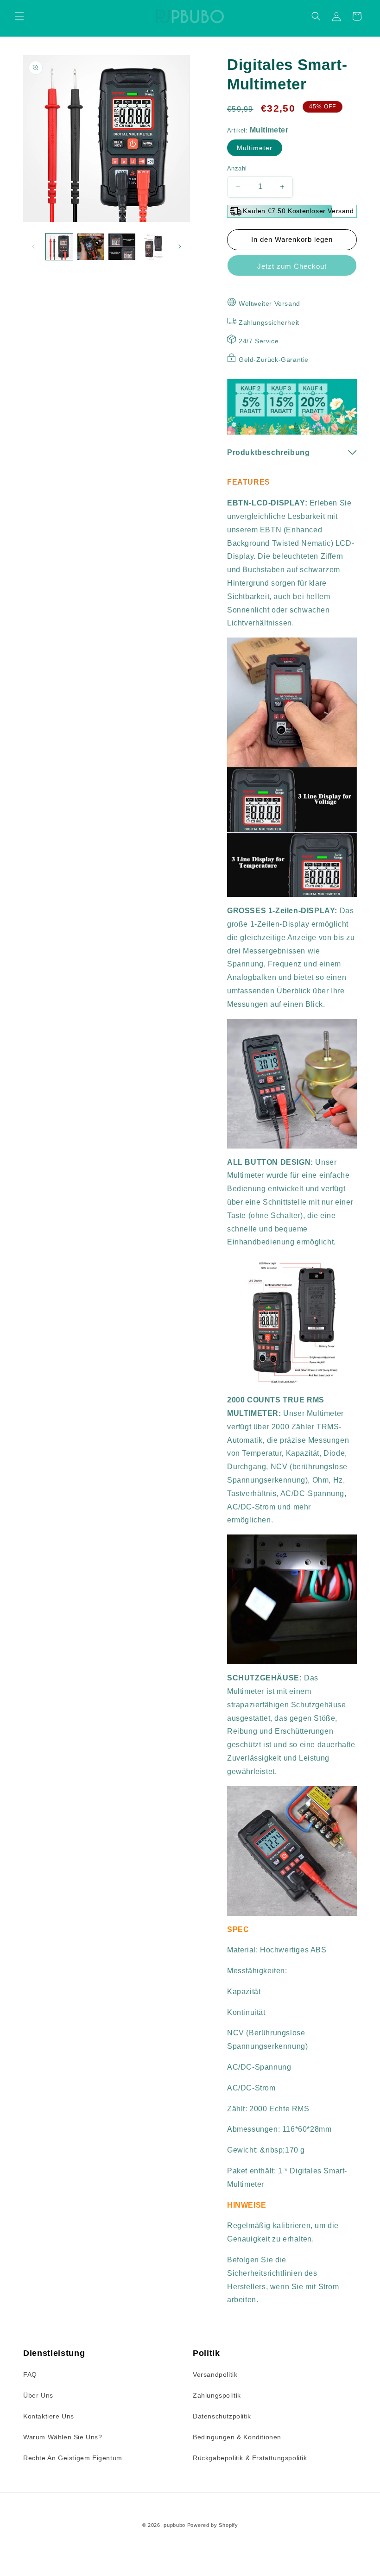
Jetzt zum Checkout (292, 266)
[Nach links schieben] (33, 246)
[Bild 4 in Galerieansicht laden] (153, 247)
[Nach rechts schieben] (180, 246)
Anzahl (237, 168)
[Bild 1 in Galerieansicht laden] (59, 247)
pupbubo (174, 2525)
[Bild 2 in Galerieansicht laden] (91, 247)
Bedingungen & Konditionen (237, 2437)
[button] (19, 16)
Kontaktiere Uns (49, 2416)
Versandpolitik (215, 2374)
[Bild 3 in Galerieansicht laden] (122, 247)
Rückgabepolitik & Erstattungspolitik (250, 2458)
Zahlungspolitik (217, 2395)
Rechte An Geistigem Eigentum (73, 2458)
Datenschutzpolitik (222, 2416)
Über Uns (38, 2395)
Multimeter (255, 148)
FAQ (30, 2374)
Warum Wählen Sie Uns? (63, 2437)
